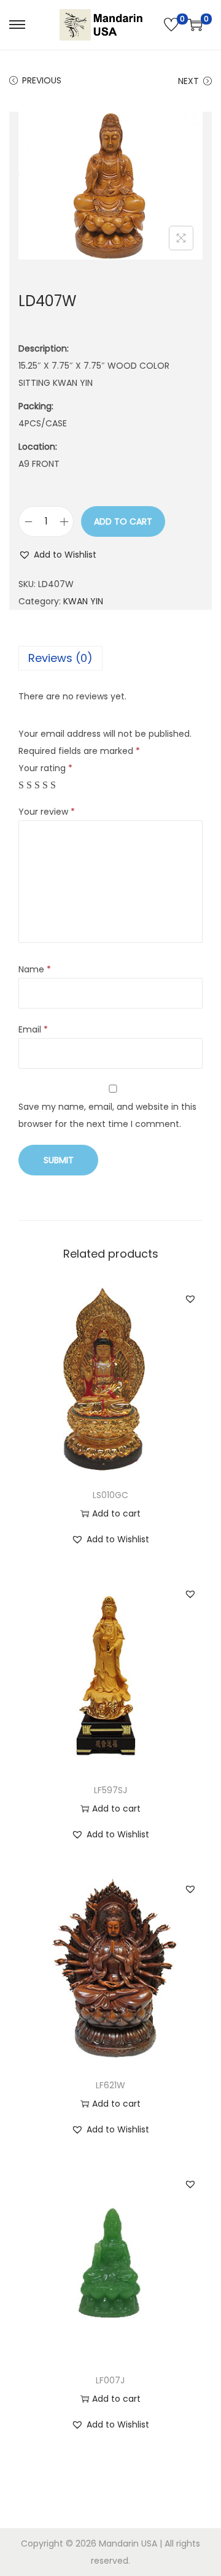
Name (35, 969)
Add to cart (123, 521)
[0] (171, 25)
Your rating (45, 768)
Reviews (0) (60, 658)
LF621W (110, 2085)
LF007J (110, 2380)
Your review (47, 812)
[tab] (110, 658)
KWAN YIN (83, 601)
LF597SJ (110, 1790)
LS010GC (110, 1495)
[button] (57, 555)
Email (33, 1029)
